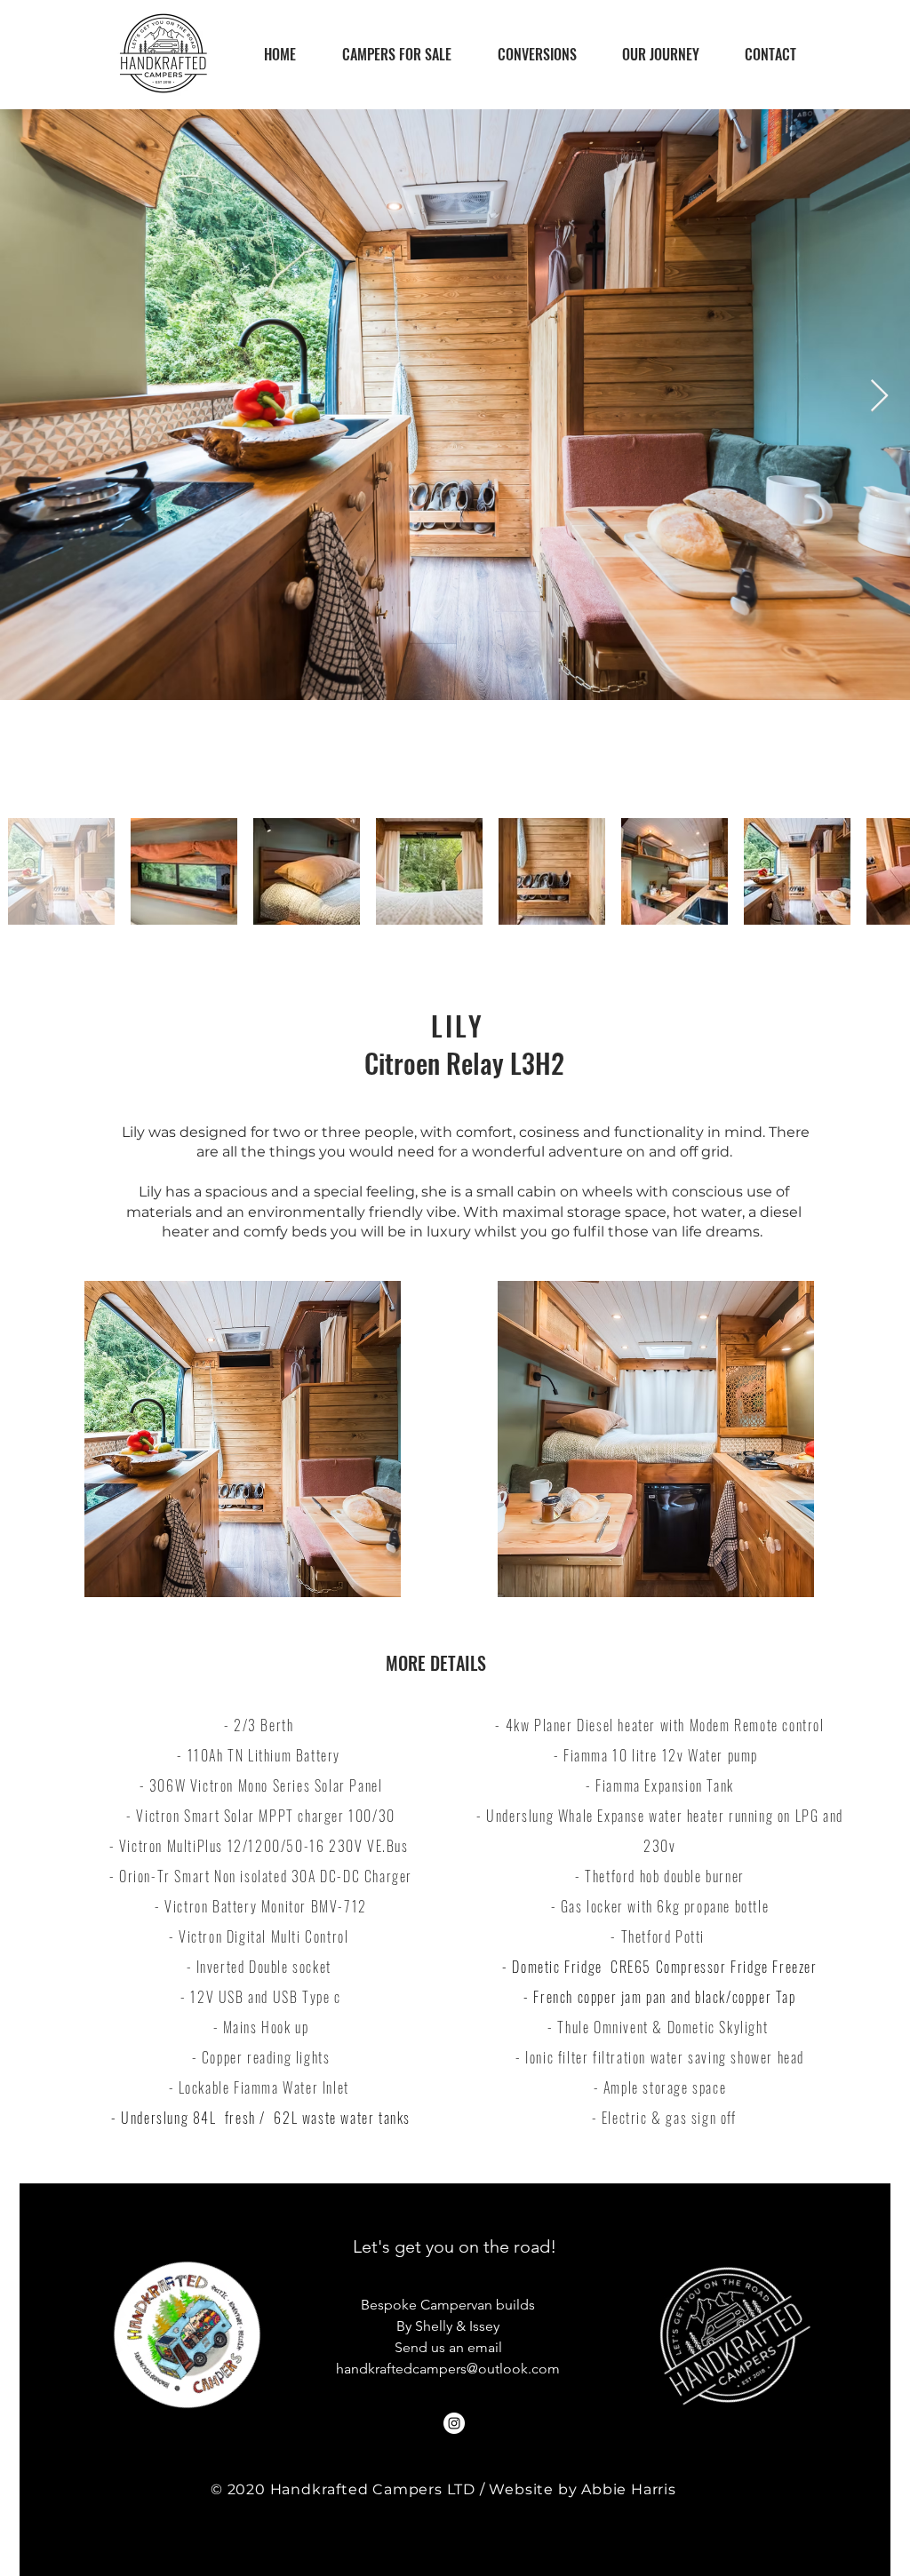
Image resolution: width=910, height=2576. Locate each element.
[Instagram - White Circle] (454, 2423)
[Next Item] (879, 397)
